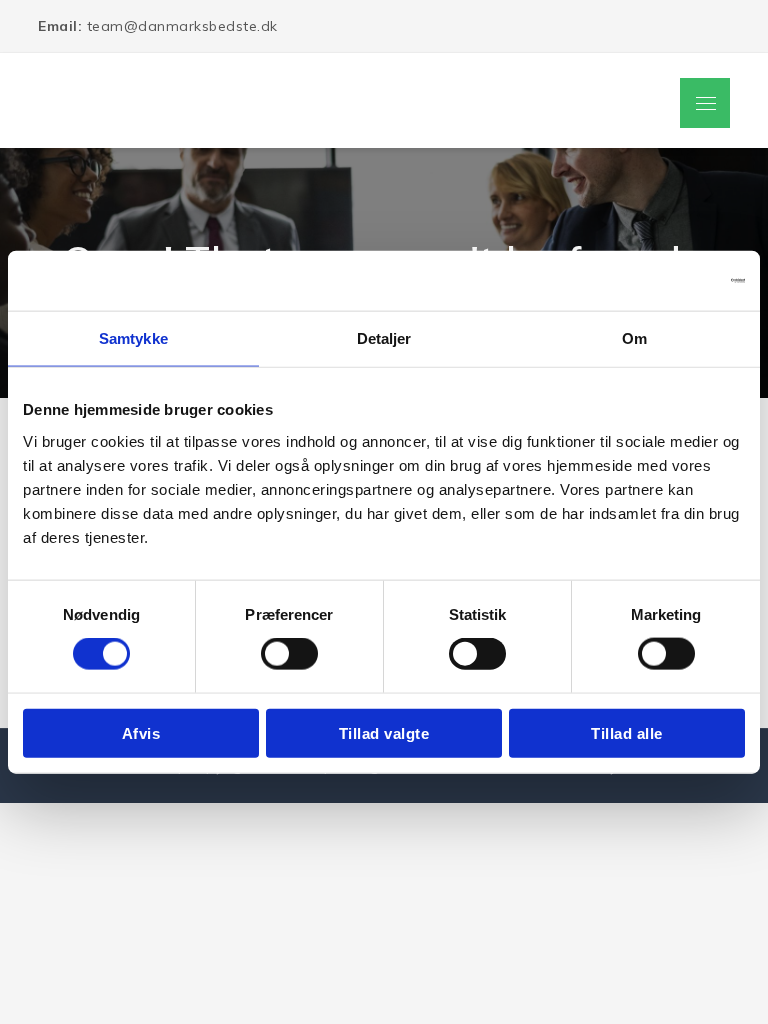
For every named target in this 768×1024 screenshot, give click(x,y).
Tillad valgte (384, 732)
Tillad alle (627, 732)
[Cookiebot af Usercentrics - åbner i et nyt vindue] (657, 281)
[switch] (289, 654)
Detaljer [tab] (384, 338)
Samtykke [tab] (133, 338)
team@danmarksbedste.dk (158, 26)
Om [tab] (634, 338)
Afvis (141, 732)
